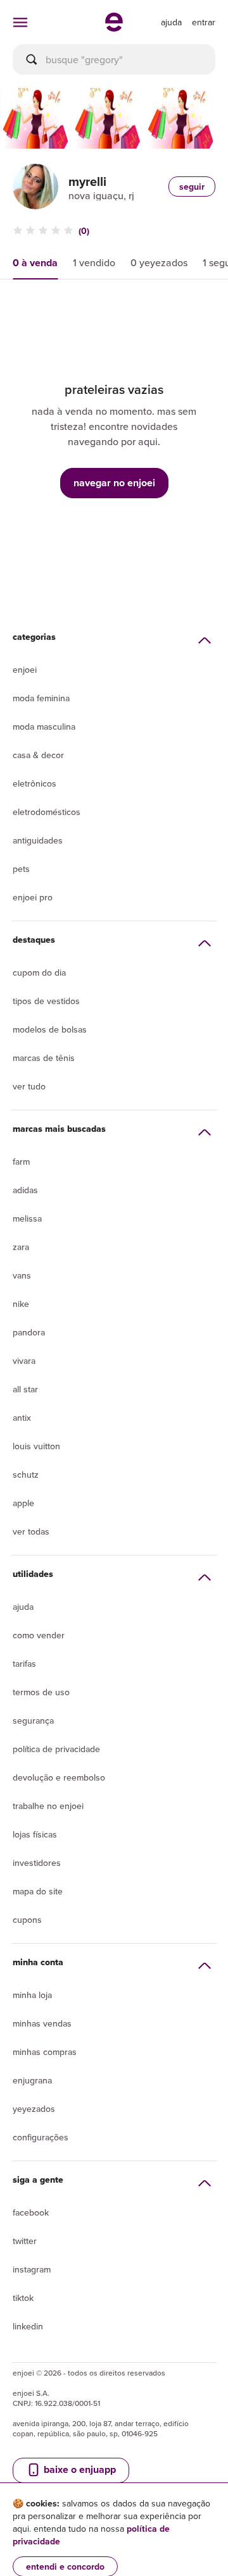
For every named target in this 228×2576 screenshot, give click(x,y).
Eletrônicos (35, 783)
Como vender (39, 1635)
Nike (21, 1304)
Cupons (27, 1920)
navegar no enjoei (114, 483)
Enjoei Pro (33, 897)
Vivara (24, 1361)
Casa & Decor (38, 755)
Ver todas (31, 1531)
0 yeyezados (159, 262)
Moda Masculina (44, 727)
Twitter (25, 2241)
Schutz (26, 1475)
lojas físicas (35, 1834)
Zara (21, 1247)
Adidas (25, 1190)
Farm (21, 1162)
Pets (21, 869)
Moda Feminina (41, 698)
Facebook (31, 2212)
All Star (25, 1389)
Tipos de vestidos (46, 1001)
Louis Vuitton (36, 1446)
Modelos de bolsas (50, 1029)
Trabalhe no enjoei (48, 1806)
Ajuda (23, 1607)
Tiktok (23, 2298)
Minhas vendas (42, 2023)
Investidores (37, 1863)
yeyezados (34, 2109)
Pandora (29, 1332)
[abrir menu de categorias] (20, 22)
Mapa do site (38, 1891)
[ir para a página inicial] (114, 28)
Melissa (27, 1218)
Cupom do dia (39, 972)
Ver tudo (29, 1086)
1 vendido (94, 262)
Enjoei (25, 670)
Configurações (41, 2137)
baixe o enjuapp (79, 2469)
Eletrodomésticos (47, 812)
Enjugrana (32, 2080)
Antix (22, 1418)
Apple (23, 1503)
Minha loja (32, 1995)
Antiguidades (38, 840)
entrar (204, 22)
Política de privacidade (56, 1749)
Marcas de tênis (44, 1058)
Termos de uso (41, 1692)
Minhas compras (45, 2052)
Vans (22, 1275)
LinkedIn (28, 2326)
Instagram (32, 2269)
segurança (33, 1720)
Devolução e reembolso (59, 1777)
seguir (192, 187)
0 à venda (35, 263)
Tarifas (24, 1664)
